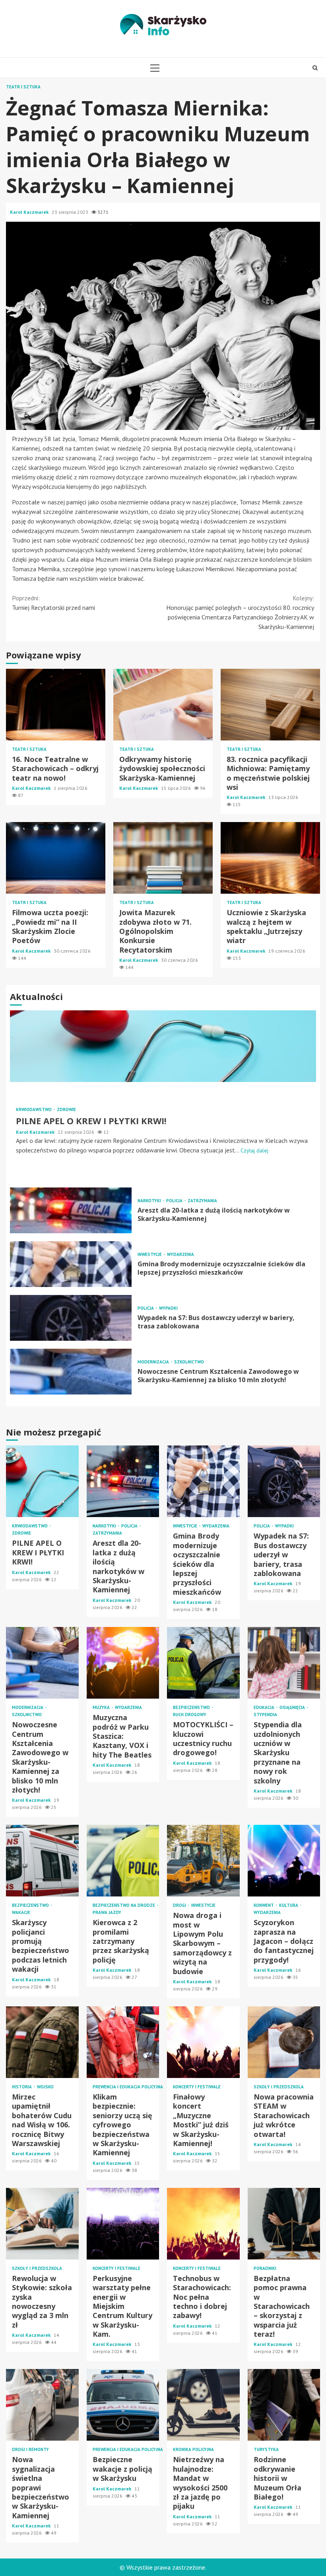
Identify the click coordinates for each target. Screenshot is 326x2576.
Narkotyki (150, 1201)
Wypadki (168, 1308)
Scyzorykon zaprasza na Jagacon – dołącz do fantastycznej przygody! (284, 1861)
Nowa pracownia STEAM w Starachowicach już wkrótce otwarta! (284, 2042)
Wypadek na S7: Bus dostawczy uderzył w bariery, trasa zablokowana (71, 1318)
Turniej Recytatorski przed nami (53, 603)
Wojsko (45, 2087)
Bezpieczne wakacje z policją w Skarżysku (123, 2405)
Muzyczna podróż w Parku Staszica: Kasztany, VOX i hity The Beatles (123, 1663)
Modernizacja (154, 1362)
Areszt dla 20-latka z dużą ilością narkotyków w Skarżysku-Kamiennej (71, 1210)
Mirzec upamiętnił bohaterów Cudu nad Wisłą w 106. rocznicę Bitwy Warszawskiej (42, 2042)
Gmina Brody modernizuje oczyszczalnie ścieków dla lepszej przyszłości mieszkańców (71, 1264)
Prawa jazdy (107, 1913)
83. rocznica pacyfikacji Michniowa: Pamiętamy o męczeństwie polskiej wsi (270, 705)
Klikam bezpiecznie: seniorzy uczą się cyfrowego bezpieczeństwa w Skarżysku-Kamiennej (123, 2042)
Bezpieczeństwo (192, 1708)
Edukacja (265, 1708)
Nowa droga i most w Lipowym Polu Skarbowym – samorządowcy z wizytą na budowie (203, 1861)
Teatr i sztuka (23, 87)
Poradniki (265, 2268)
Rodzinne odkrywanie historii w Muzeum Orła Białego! (284, 2405)
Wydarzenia (180, 1255)
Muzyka (102, 1708)
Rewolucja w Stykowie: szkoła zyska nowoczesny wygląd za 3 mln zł (42, 2224)
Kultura (289, 1905)
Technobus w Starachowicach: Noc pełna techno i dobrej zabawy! (203, 2224)
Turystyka (266, 2450)
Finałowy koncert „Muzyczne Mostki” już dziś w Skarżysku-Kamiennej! (203, 2042)
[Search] (315, 68)
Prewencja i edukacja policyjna (128, 2087)
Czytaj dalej (254, 1150)
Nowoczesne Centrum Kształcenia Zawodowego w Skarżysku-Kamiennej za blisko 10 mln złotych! (71, 1372)
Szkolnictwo (189, 1362)
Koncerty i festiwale (197, 2087)
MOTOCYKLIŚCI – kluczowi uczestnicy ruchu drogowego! (203, 1663)
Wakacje (21, 1913)
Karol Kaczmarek (30, 212)
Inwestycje (150, 1255)
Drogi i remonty (30, 2450)
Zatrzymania (202, 1201)
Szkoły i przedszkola (279, 2087)
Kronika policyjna (193, 2450)
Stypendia (265, 1715)
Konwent (264, 1905)
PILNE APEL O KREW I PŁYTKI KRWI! (163, 1046)
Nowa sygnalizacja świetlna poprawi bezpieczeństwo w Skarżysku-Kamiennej (42, 2405)
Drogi (180, 1905)
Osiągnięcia (293, 1708)
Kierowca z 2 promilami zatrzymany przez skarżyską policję (123, 1861)
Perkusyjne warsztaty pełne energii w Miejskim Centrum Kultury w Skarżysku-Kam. (123, 2224)
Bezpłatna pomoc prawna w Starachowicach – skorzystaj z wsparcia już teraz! (284, 2224)
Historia (22, 2087)
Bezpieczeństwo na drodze (124, 1905)
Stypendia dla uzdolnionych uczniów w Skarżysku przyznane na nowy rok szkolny (284, 1663)
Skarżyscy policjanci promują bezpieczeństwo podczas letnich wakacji (42, 1861)
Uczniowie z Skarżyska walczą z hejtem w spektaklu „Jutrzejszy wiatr (270, 858)
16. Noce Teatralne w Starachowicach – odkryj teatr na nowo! (56, 705)
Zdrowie (66, 1110)
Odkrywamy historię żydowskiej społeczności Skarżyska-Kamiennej (163, 705)
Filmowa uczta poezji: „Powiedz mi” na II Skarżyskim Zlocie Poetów (56, 858)
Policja (175, 1201)
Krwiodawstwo (34, 1110)
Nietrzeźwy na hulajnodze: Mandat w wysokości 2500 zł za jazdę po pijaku (203, 2405)
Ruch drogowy (190, 1715)
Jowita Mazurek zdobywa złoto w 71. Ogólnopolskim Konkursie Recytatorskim (163, 858)
